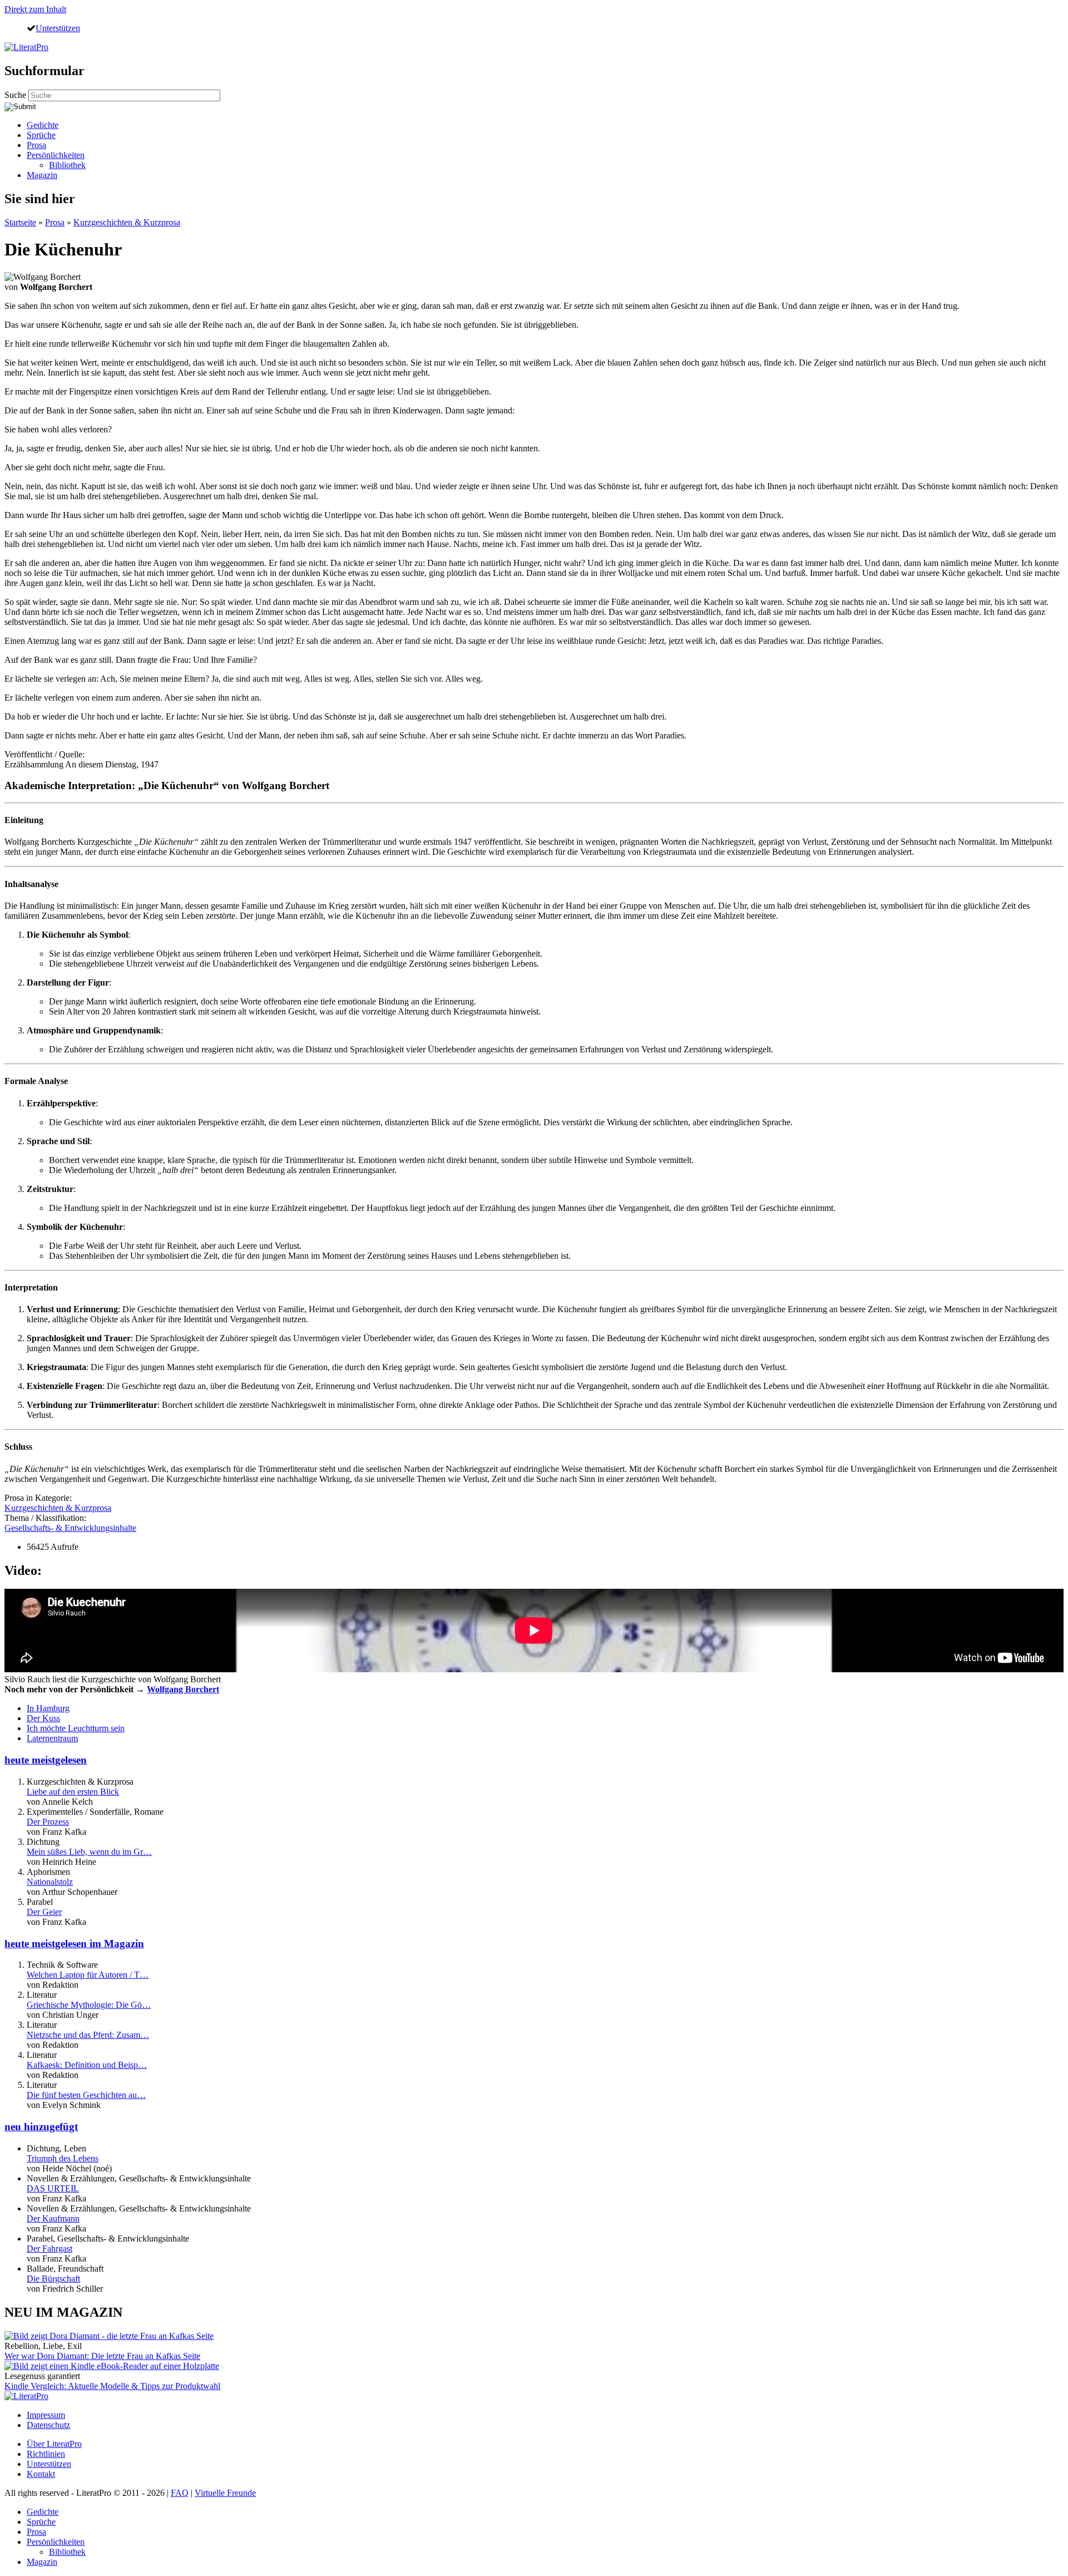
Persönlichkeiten (56, 155)
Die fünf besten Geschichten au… (86, 2095)
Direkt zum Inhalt (35, 9)
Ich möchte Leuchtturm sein (76, 1728)
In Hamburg (48, 1708)
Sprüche (41, 135)
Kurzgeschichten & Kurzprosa (127, 222)
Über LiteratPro (54, 2444)
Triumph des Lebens (63, 2158)
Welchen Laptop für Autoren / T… (88, 1975)
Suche (16, 95)
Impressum (46, 2415)
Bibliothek (67, 165)
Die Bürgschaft (53, 2279)
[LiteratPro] (26, 47)
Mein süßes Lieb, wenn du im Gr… (89, 1852)
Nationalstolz (50, 1882)
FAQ (180, 2493)
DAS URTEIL (53, 2188)
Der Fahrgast (50, 2249)
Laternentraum (52, 1738)
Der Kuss (43, 1718)
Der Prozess (48, 1822)
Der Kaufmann (53, 2218)
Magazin (42, 175)
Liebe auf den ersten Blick (73, 1792)
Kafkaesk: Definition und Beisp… (87, 2065)
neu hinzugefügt (41, 2127)
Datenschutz (48, 2425)
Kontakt (41, 2474)
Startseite (20, 222)
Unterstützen (58, 28)
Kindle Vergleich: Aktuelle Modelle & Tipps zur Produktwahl (112, 2386)
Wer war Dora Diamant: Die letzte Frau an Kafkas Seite (102, 2356)
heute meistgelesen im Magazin (74, 1944)
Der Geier (44, 1912)
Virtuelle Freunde (225, 2493)
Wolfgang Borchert (183, 1689)
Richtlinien (46, 2454)
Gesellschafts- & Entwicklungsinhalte (70, 1528)
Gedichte (43, 125)
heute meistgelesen (46, 1760)
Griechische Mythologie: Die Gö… (89, 2005)
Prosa (36, 145)
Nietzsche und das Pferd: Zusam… (88, 2035)
